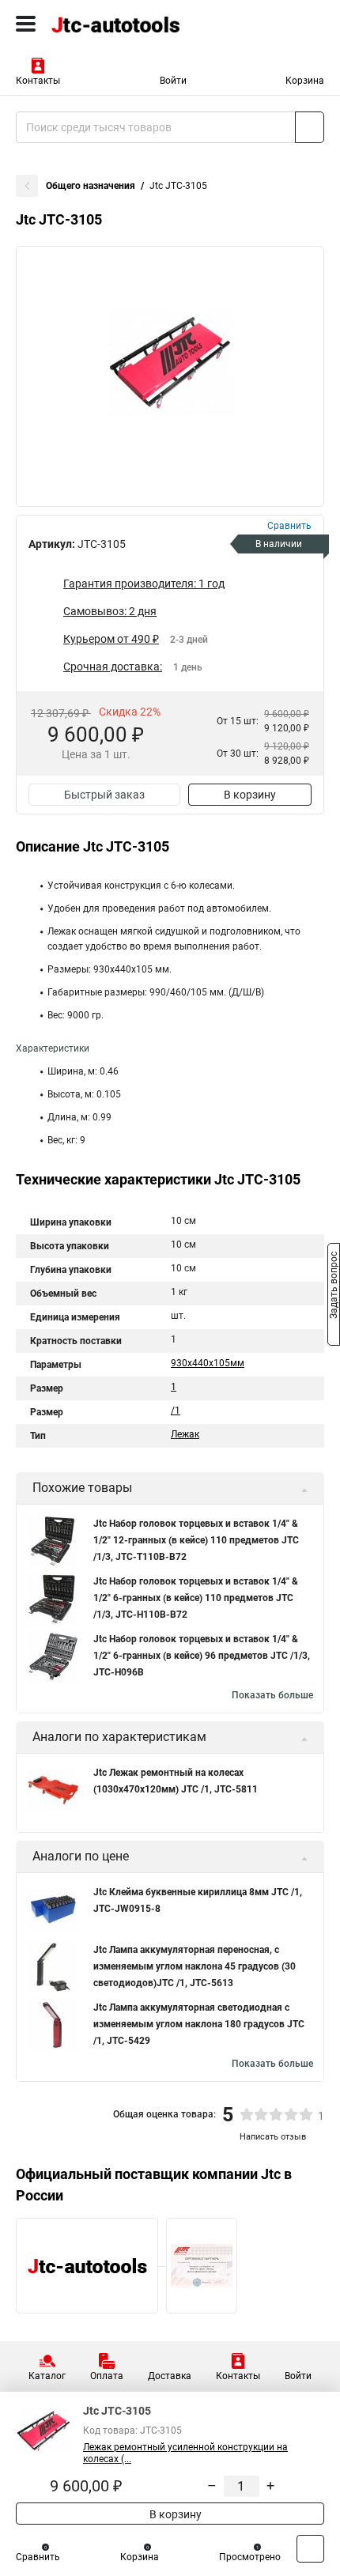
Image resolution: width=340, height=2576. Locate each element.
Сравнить (38, 2557)
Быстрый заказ (104, 795)
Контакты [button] (38, 81)
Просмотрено (250, 2557)
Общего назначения (91, 186)
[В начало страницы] (310, 2549)
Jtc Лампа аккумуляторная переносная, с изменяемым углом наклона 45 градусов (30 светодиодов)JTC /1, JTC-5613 (195, 1966)
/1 (176, 1411)
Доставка (170, 2376)
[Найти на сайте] (310, 127)
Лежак (185, 1434)
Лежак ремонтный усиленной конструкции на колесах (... (185, 2453)
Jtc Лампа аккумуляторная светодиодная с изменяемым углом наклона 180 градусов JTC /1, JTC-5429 (199, 2024)
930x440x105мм (208, 1363)
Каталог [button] (47, 2376)
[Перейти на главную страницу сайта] (119, 24)
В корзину (250, 795)
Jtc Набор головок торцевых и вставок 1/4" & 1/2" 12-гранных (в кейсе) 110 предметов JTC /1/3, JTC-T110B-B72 (196, 1540)
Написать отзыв (273, 2137)
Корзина (305, 81)
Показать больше (272, 1695)
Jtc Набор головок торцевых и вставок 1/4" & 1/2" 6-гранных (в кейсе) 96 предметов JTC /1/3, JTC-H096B (202, 1656)
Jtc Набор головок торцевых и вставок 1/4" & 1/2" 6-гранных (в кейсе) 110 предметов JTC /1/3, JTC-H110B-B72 (196, 1598)
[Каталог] (26, 24)
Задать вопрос (334, 1287)
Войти (173, 81)
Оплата (107, 2376)
